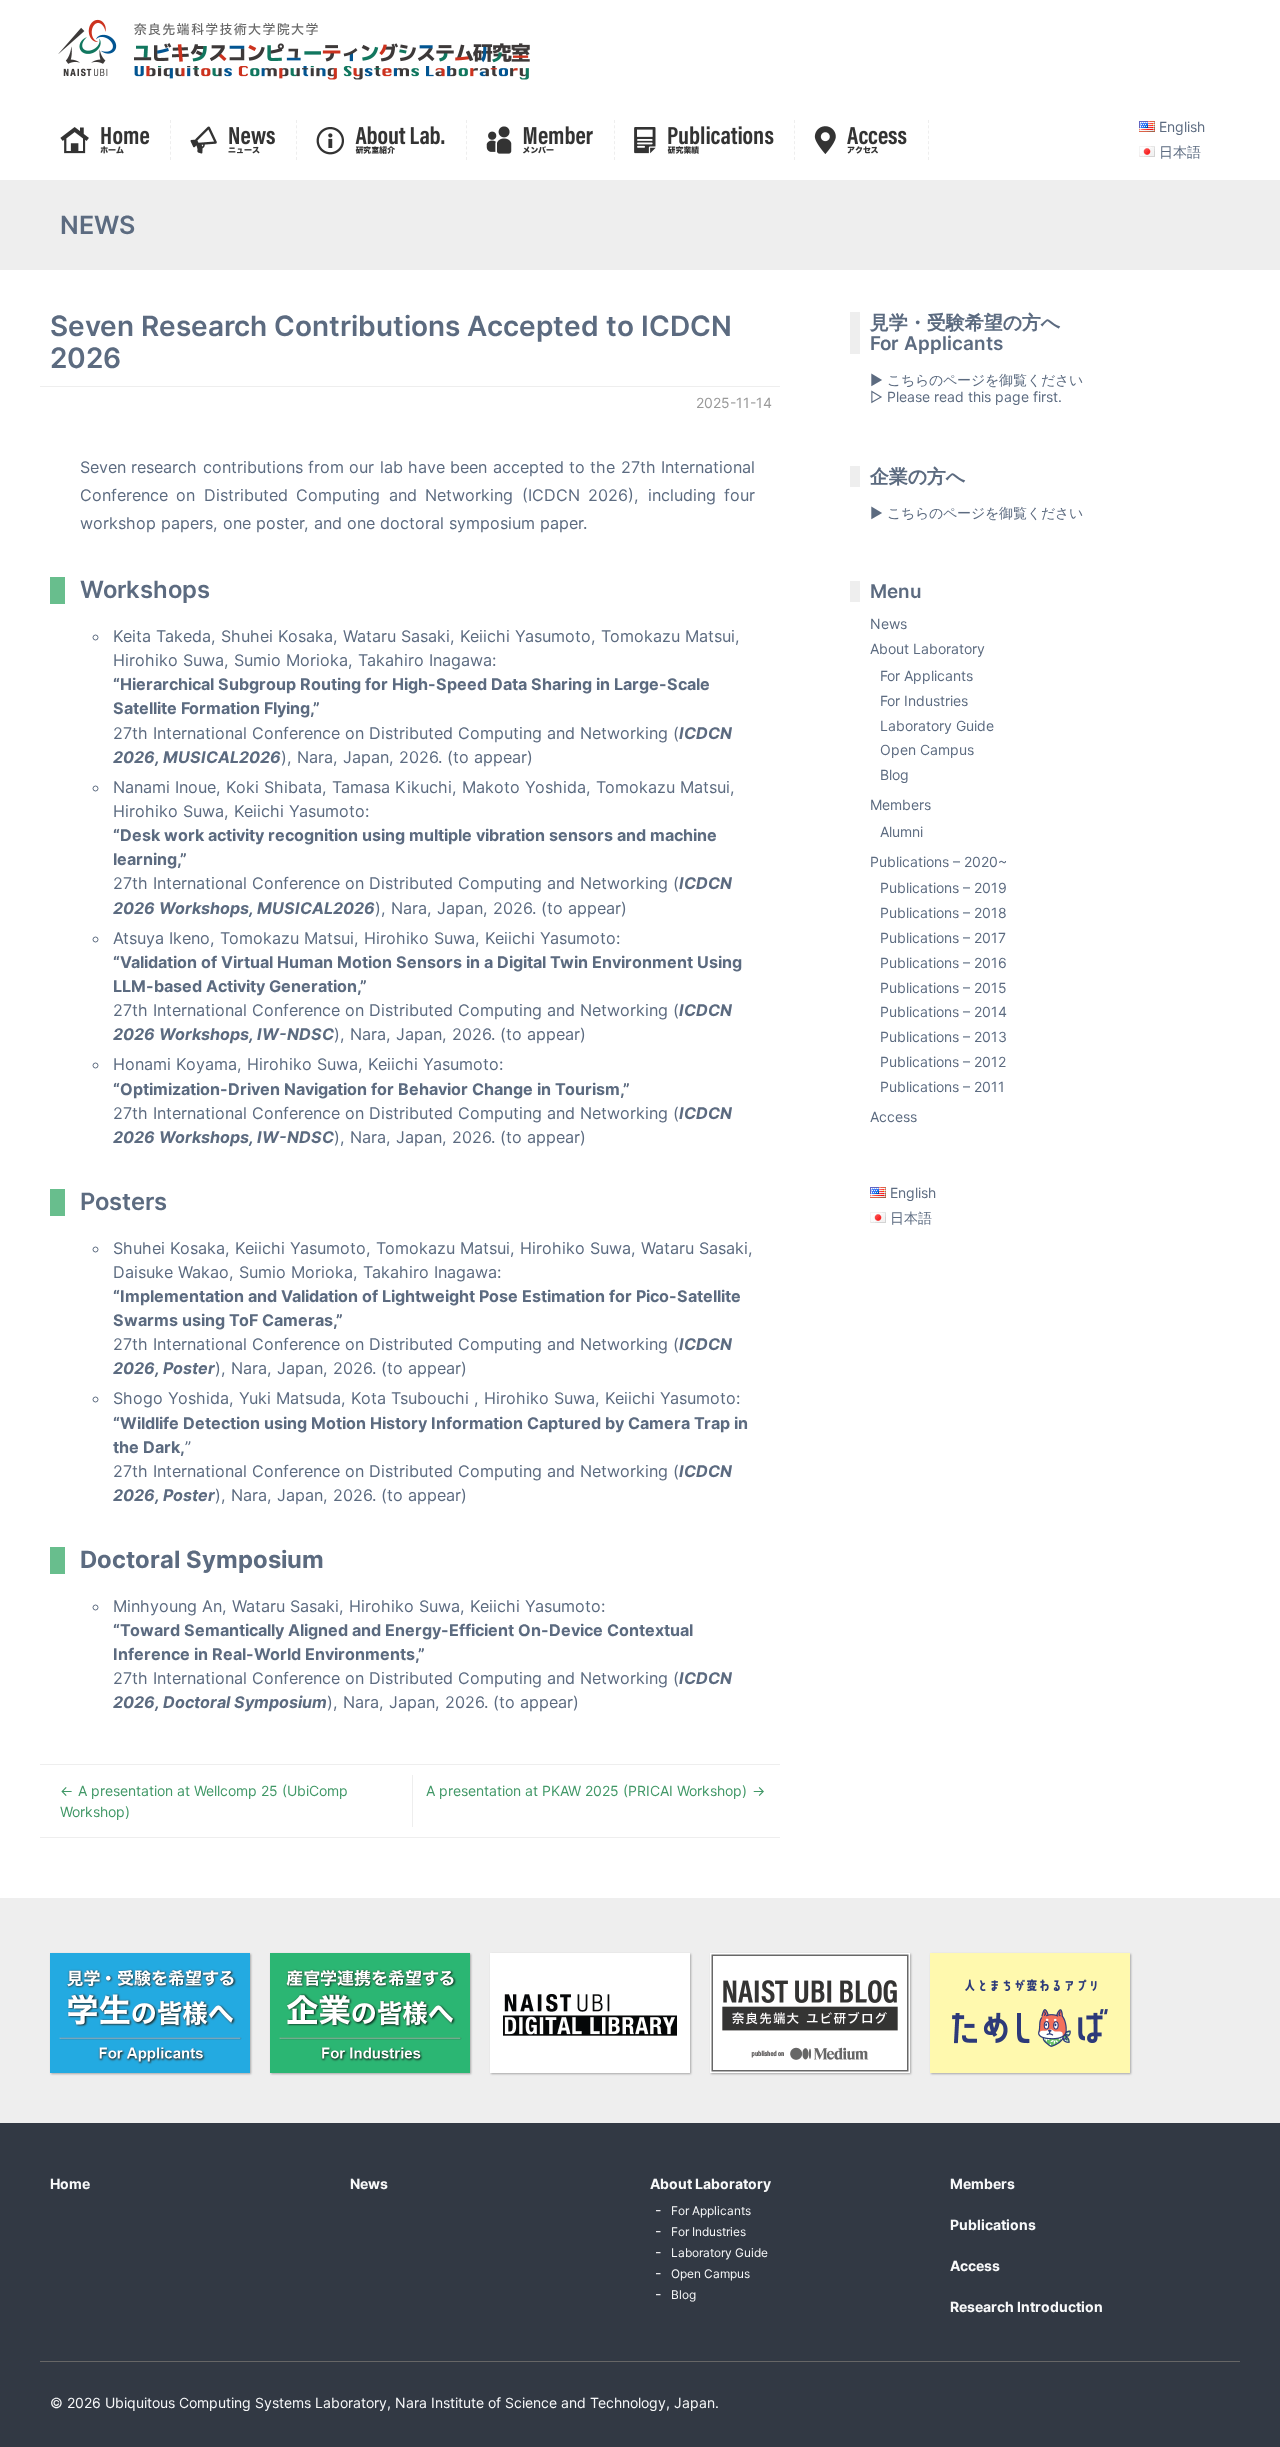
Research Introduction (1026, 2306)
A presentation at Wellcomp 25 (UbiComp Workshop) (204, 1801)
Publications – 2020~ (938, 861)
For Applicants (926, 675)
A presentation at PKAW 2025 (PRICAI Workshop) (586, 1790)
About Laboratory (927, 648)
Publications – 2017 (943, 937)
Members (900, 804)
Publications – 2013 (943, 1036)
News (888, 623)
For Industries (924, 700)
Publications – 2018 (943, 912)
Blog (894, 774)
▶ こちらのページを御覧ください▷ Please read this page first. (976, 388)
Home (70, 2183)
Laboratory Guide (937, 725)
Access (893, 1116)
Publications (993, 2224)
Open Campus (927, 749)
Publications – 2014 (943, 1011)
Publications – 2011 (942, 1086)
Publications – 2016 (943, 962)
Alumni (901, 831)
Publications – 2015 (943, 987)
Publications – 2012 (943, 1061)
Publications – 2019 (943, 887)
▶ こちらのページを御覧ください (976, 512)
